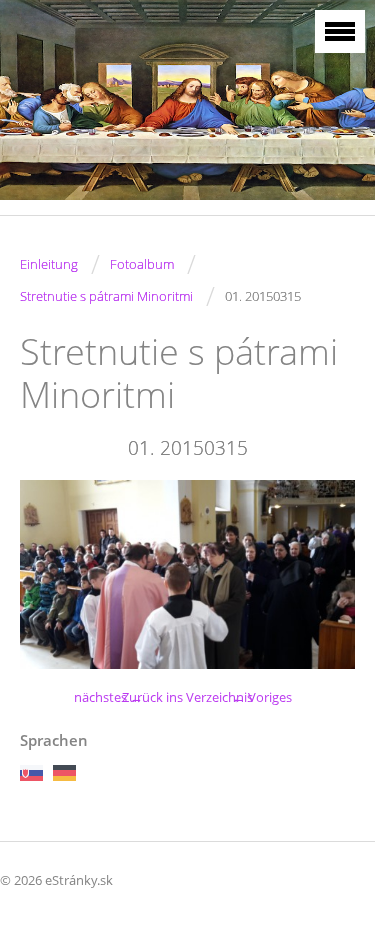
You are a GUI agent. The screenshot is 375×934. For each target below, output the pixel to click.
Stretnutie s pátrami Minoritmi (106, 296)
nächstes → (108, 697)
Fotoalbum (142, 264)
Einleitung (49, 264)
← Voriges (262, 697)
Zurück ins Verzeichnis (187, 697)
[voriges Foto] (52, 574)
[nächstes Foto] (322, 574)
